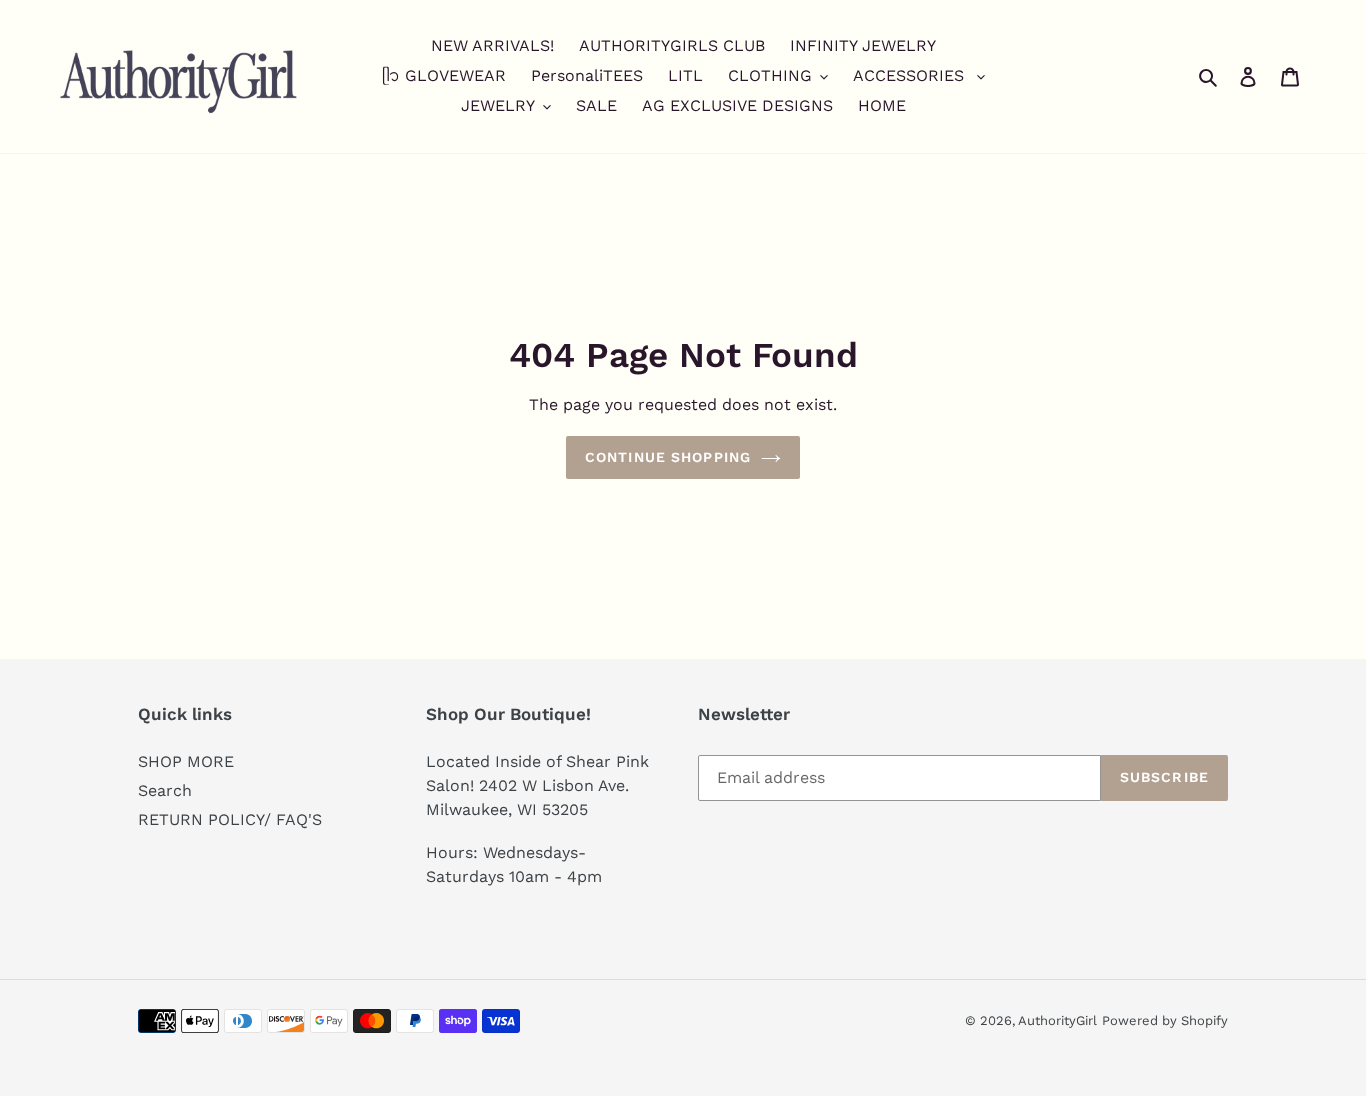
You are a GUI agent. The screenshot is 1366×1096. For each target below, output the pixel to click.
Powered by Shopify (1165, 1020)
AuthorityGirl (1057, 1020)
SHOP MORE (186, 761)
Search (165, 790)
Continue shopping (668, 457)
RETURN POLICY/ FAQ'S (230, 819)
